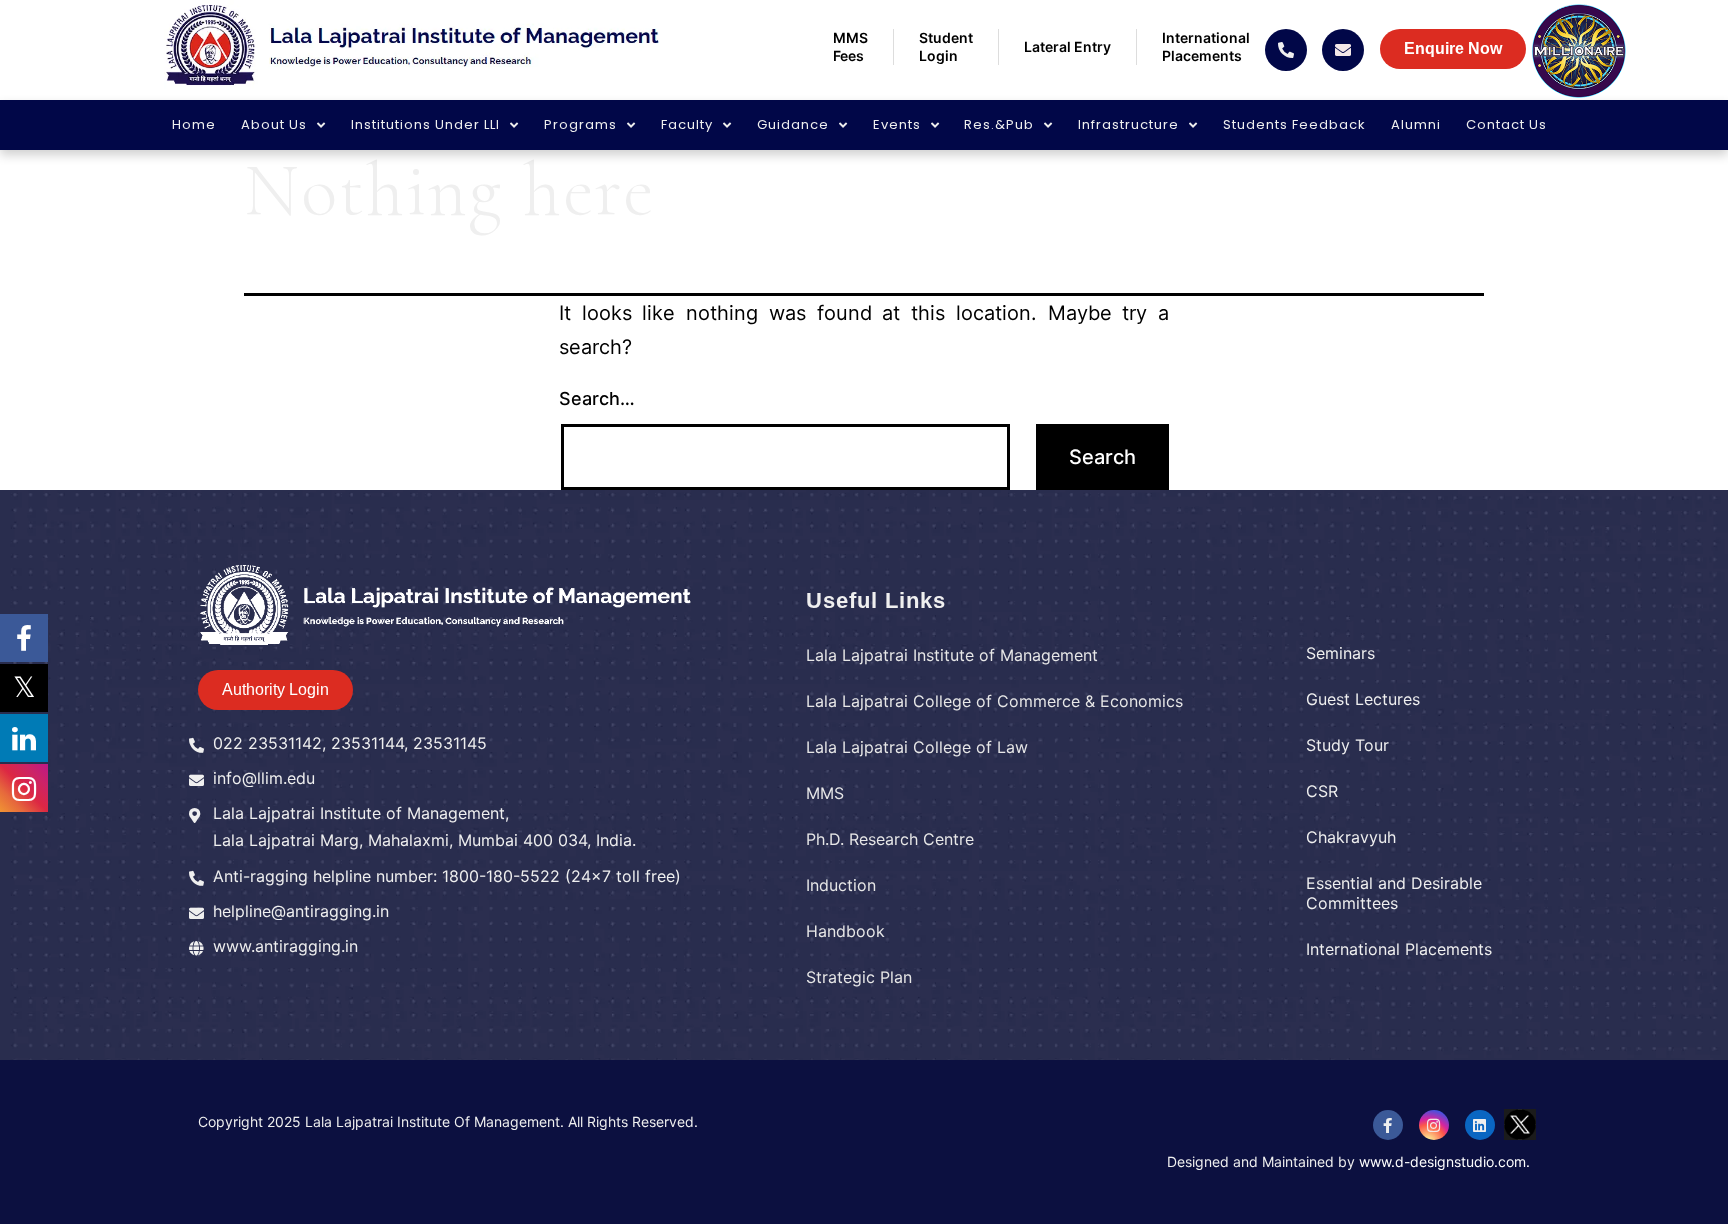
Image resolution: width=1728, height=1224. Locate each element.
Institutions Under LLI (425, 124)
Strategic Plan (859, 977)
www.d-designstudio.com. (1444, 1161)
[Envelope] (1343, 50)
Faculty (687, 124)
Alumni (1416, 124)
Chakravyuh (1351, 837)
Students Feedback (1294, 124)
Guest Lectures (1363, 699)
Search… (597, 398)
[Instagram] (1434, 1125)
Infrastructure (1128, 124)
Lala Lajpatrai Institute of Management (952, 655)
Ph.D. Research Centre (890, 839)
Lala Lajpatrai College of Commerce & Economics (994, 701)
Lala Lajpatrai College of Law (917, 747)
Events (897, 124)
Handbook (845, 931)
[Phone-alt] (1286, 50)
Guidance (793, 124)
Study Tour (1347, 745)
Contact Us (1506, 124)
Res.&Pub (999, 124)
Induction (841, 885)
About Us (274, 124)
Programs (580, 124)
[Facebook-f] (1388, 1125)
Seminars (1340, 653)
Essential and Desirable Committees (1394, 893)
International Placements (1399, 949)
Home (194, 124)
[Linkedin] (1480, 1125)
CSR (1322, 791)
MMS (825, 793)
